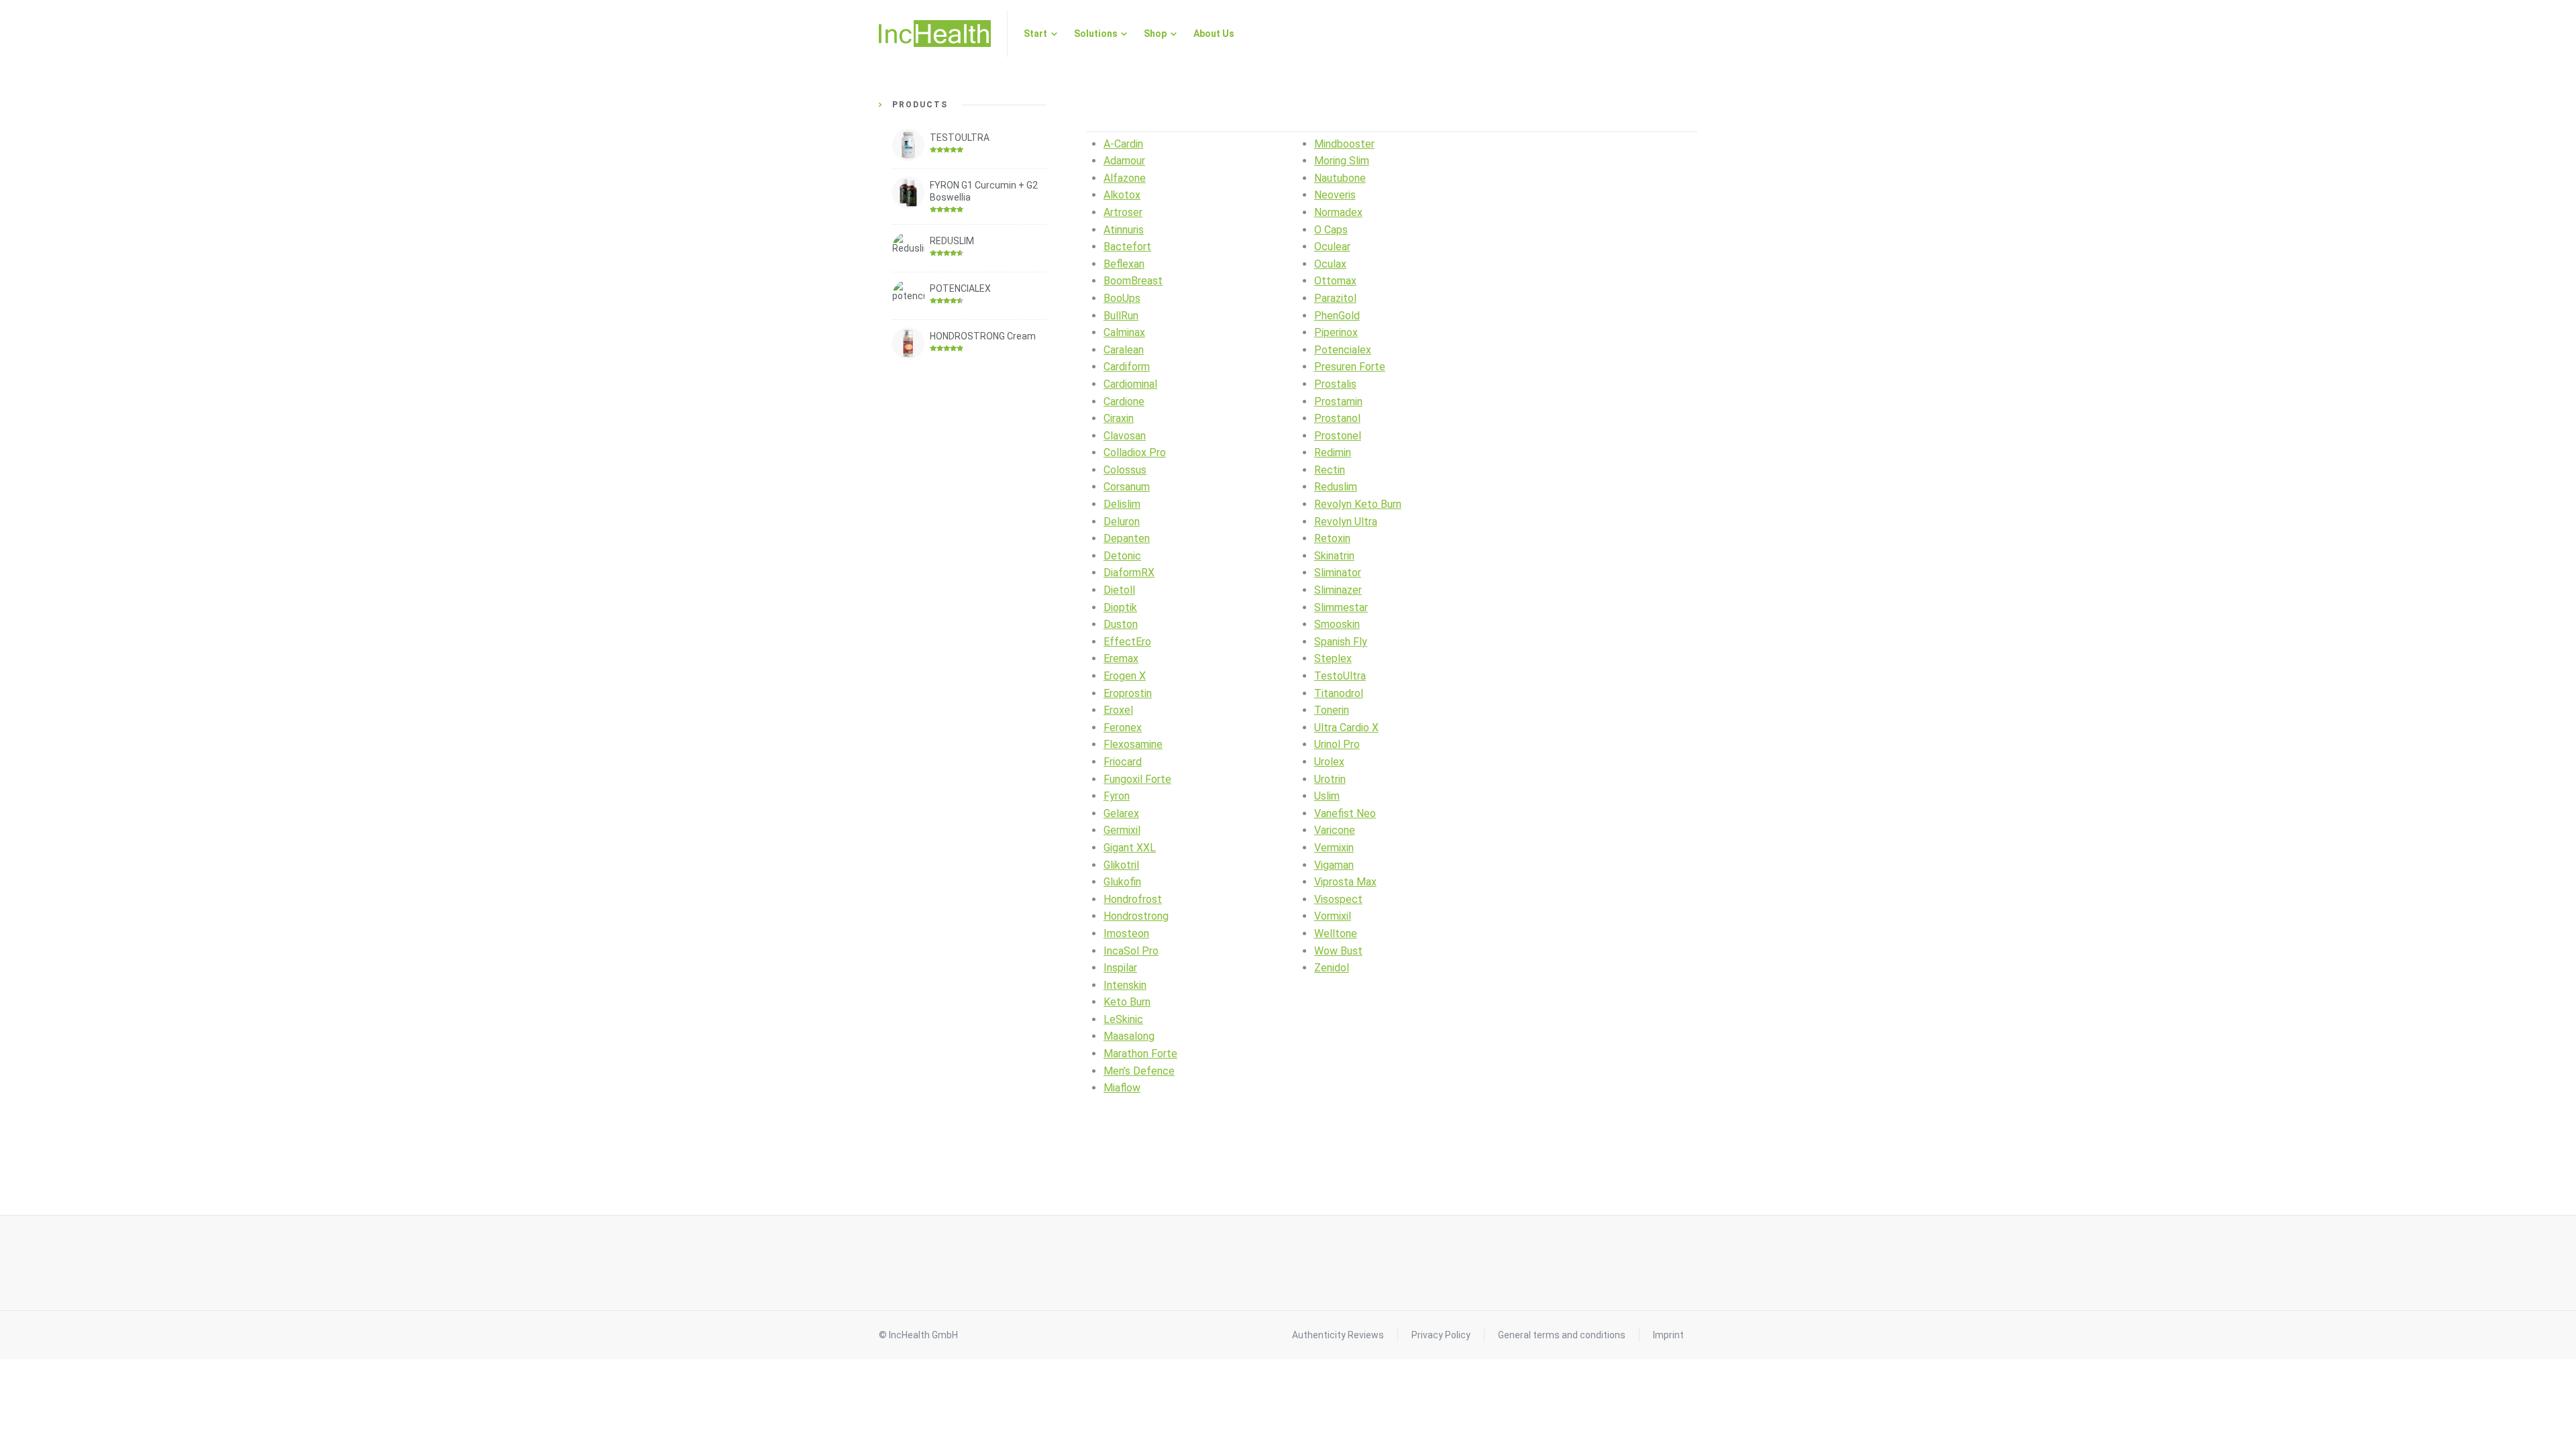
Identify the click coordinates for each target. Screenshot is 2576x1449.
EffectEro (1127, 642)
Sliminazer (1338, 590)
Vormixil (1333, 916)
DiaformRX (1129, 573)
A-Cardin (1123, 144)
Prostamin (1338, 401)
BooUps (1122, 298)
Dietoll (1119, 590)
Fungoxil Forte (1137, 779)
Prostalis (1335, 384)
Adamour (1124, 161)
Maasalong (1129, 1036)
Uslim (1327, 796)
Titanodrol (1339, 693)
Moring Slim (1342, 161)
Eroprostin (1128, 693)
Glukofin (1122, 882)
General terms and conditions (1562, 1335)
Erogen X (1125, 676)
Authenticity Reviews (1338, 1335)
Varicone (1335, 830)
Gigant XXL (1130, 848)
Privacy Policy (1441, 1335)
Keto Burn (1127, 1002)
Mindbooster (1344, 144)
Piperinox (1336, 332)
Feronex (1123, 728)
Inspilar (1120, 968)
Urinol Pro (1337, 744)
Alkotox (1122, 195)
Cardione (1124, 401)
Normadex (1338, 212)
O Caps (1331, 230)
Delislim (1122, 504)
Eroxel (1118, 710)
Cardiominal (1130, 384)
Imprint (1668, 1335)
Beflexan (1124, 264)
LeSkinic (1123, 1019)
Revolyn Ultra (1346, 522)
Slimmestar (1341, 607)
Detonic (1122, 556)
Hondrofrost (1133, 899)
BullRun (1121, 316)
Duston (1121, 624)
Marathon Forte (1140, 1054)
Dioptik (1120, 607)
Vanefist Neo (1345, 813)
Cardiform (1127, 367)
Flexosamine (1133, 744)
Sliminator (1338, 573)
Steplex (1333, 658)
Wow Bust (1338, 951)
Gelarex (1121, 813)
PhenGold (1337, 316)
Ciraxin (1119, 418)
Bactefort (1127, 247)
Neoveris (1335, 195)
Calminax (1124, 332)
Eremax (1121, 658)
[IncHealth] (935, 34)
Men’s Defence (1139, 1071)
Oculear (1332, 247)
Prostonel (1338, 436)
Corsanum (1127, 487)
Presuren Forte (1350, 367)
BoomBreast (1133, 281)
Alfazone (1125, 178)
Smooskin (1337, 624)
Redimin (1333, 452)
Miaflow (1122, 1088)
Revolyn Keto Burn (1358, 504)
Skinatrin (1334, 556)
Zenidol (1332, 968)
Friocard (1123, 762)
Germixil (1122, 830)
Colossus (1125, 470)
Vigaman (1334, 865)
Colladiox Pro (1135, 452)
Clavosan (1125, 436)
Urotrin (1330, 779)
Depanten (1127, 538)
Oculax (1330, 264)
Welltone (1336, 933)
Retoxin (1332, 538)
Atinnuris (1124, 230)
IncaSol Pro (1131, 951)
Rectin (1330, 470)
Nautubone (1340, 178)
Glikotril (1121, 865)
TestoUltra (1340, 676)
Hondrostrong (1136, 916)
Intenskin (1125, 985)
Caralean (1124, 350)
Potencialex (1343, 350)
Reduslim (1336, 487)
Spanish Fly (1341, 642)
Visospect (1338, 899)
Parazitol (1335, 298)
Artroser (1123, 212)
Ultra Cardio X (1346, 728)
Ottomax (1335, 281)
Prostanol (1337, 418)
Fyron (1117, 796)
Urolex (1329, 762)
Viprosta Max (1345, 882)
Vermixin (1334, 848)
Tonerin (1332, 710)
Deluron (1122, 522)
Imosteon (1126, 933)
